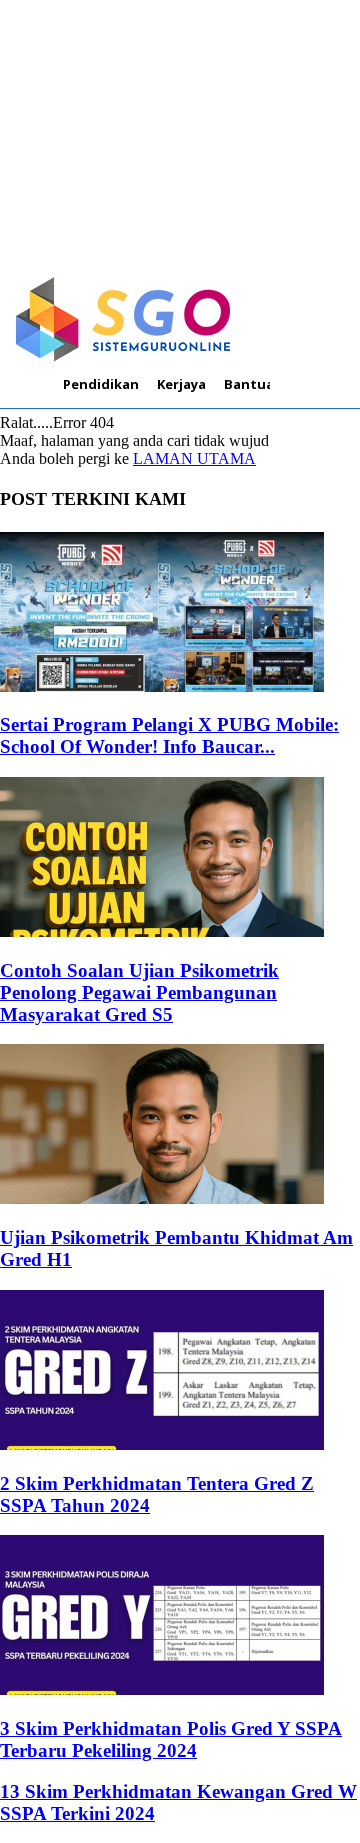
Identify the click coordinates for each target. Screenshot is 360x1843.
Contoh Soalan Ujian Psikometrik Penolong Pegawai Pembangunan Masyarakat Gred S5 (139, 992)
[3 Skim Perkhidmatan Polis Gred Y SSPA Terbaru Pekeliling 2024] (162, 1689)
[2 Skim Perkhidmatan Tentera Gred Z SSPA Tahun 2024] (162, 1444)
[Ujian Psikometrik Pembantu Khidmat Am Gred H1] (162, 1198)
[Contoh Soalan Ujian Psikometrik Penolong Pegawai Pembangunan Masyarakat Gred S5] (162, 931)
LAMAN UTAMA (194, 458)
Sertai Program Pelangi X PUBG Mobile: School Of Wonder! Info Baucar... (169, 735)
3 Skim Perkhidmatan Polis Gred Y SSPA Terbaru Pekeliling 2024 (171, 1739)
